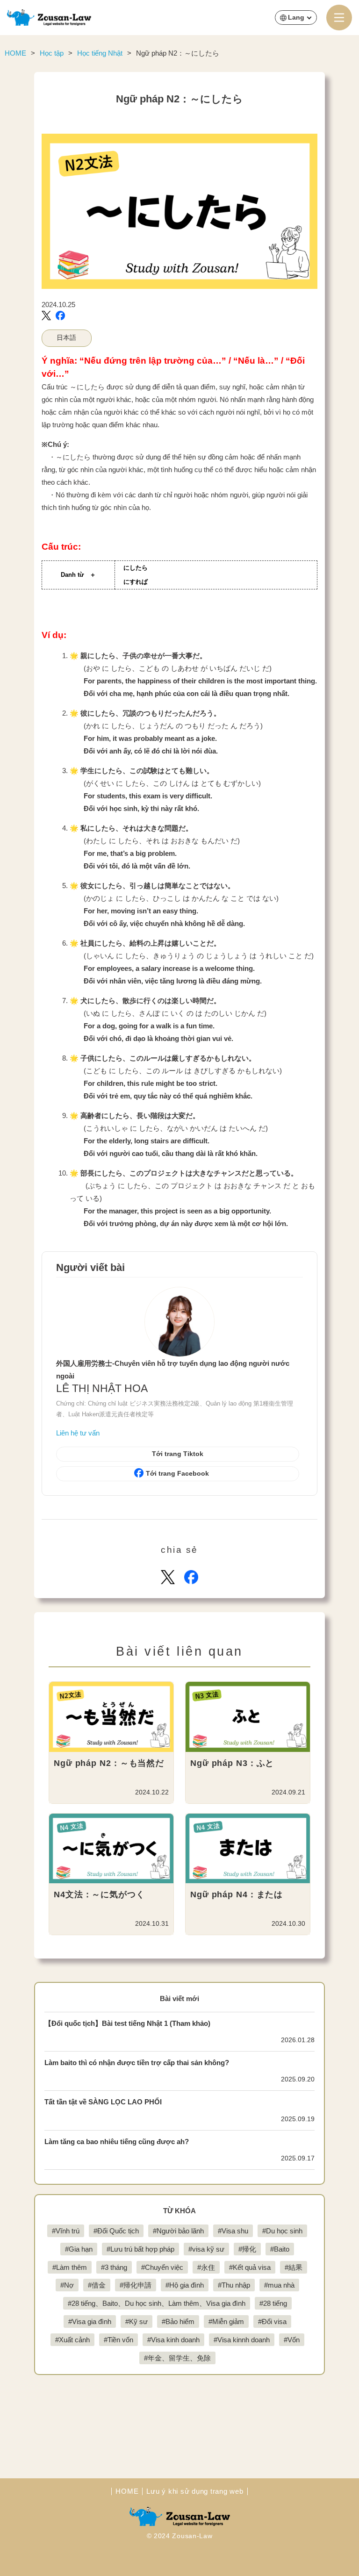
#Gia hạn (79, 2249)
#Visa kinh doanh (173, 2340)
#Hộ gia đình (185, 2285)
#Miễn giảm (226, 2321)
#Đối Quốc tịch (116, 2231)
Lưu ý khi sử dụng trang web (195, 2491)
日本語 (66, 338)
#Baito (280, 2249)
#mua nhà (279, 2285)
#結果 (294, 2267)
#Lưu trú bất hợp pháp (140, 2249)
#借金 (97, 2285)
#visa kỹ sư (206, 2249)
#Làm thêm (70, 2267)
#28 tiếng (273, 2303)
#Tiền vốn (118, 2340)
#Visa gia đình (90, 2321)
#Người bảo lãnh (178, 2231)
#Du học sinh (282, 2231)
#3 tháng (114, 2267)
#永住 (206, 2267)
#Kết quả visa (250, 2267)
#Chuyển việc (162, 2267)
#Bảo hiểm (178, 2321)
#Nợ (67, 2285)
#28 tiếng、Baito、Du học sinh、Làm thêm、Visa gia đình (157, 2303)
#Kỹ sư (136, 2321)
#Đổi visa (272, 2321)
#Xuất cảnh (72, 2340)
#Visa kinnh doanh (242, 2340)
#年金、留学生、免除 (177, 2358)
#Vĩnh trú (66, 2231)
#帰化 (247, 2249)
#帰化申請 (136, 2285)
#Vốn (292, 2340)
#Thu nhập (234, 2285)
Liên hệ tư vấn (78, 1433)
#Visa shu (233, 2231)
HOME (127, 2491)
